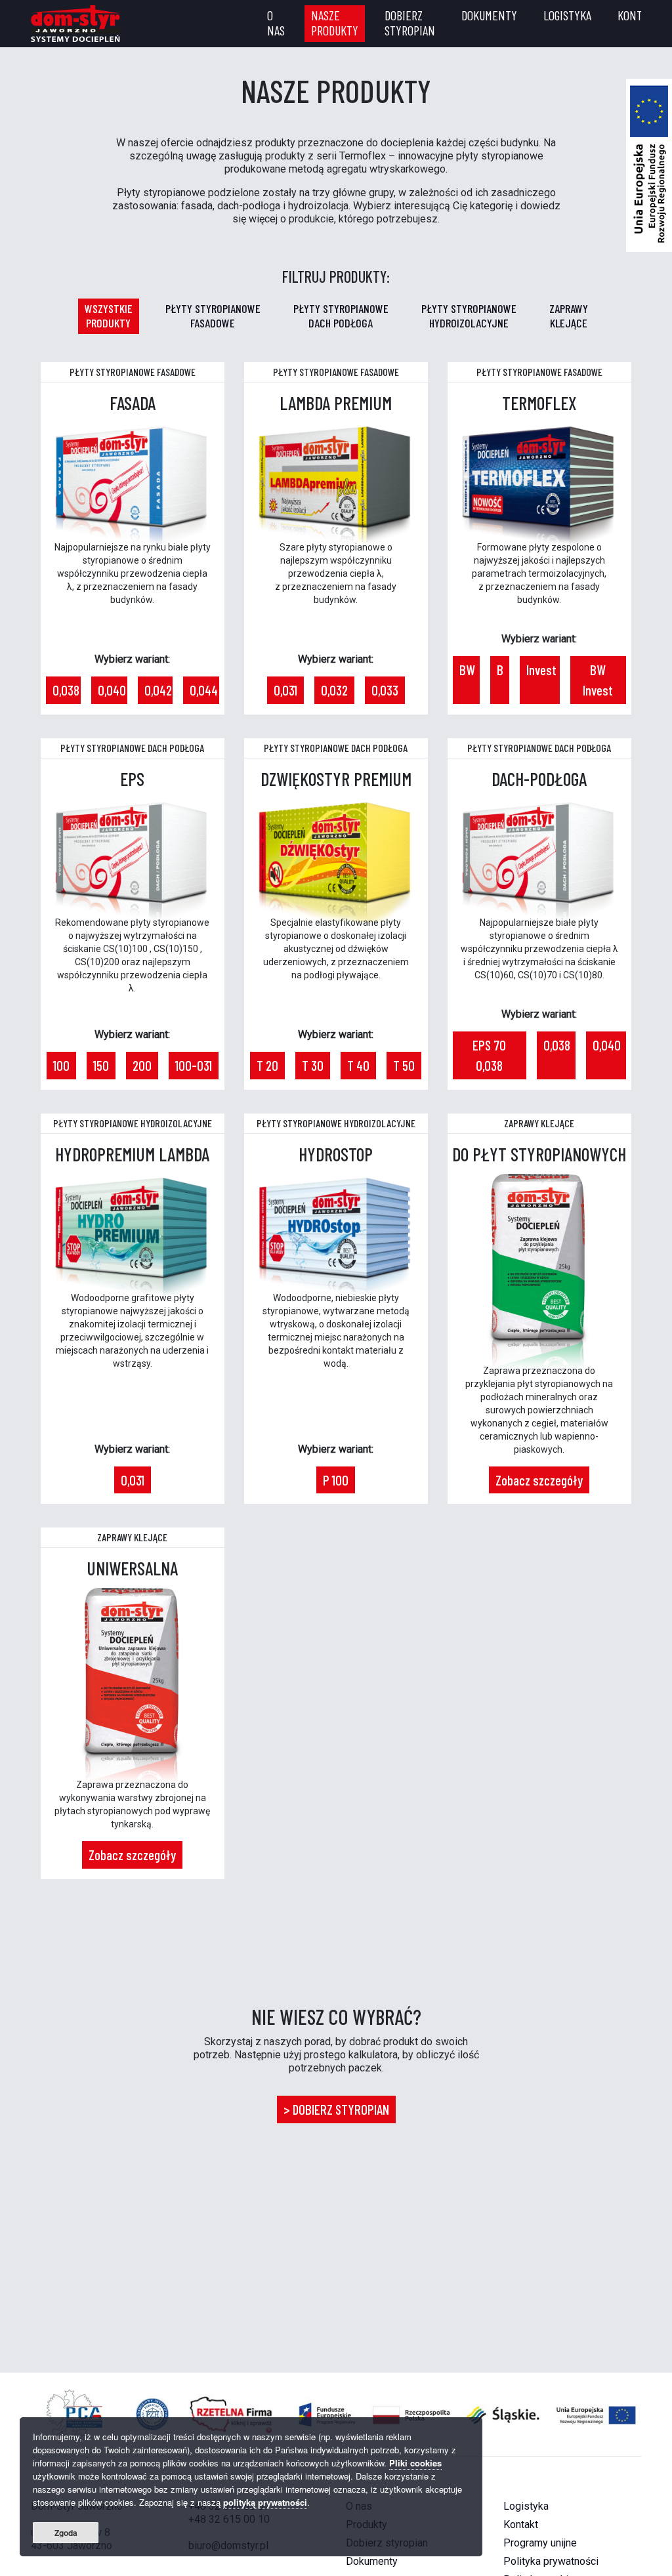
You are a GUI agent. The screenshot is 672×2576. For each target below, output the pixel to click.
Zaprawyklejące (569, 316)
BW (467, 670)
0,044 (204, 690)
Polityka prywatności (551, 2561)
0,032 (334, 690)
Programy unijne (540, 2543)
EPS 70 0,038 (489, 1055)
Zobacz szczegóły (539, 1480)
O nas (276, 23)
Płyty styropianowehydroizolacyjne (469, 316)
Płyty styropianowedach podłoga (341, 316)
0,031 (285, 690)
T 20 (267, 1065)
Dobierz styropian (410, 23)
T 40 (358, 1065)
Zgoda (66, 2533)
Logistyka (567, 15)
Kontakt (638, 15)
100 (61, 1065)
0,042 (158, 690)
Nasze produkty (335, 23)
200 (142, 1065)
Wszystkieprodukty (109, 316)
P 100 (336, 1480)
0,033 (385, 690)
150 (101, 1065)
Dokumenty (489, 15)
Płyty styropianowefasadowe (213, 316)
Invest (541, 670)
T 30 (313, 1065)
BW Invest (598, 680)
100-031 (194, 1065)
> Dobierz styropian (336, 2109)
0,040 (112, 690)
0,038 (66, 690)
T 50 (404, 1065)
